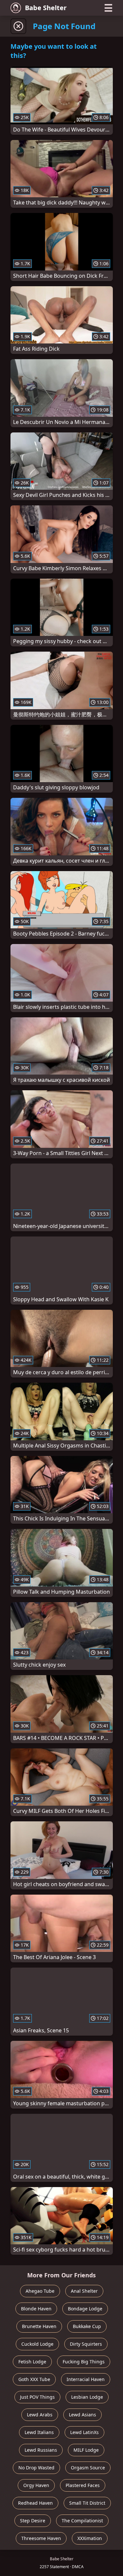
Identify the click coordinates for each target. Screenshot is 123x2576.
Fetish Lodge (32, 2362)
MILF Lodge (86, 2450)
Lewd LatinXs (84, 2432)
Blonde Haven (36, 2309)
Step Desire (33, 2521)
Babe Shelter (46, 8)
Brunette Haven (39, 2326)
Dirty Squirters (86, 2344)
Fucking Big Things (84, 2362)
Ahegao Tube (40, 2291)
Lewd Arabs (40, 2415)
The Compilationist (82, 2521)
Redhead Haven (35, 2503)
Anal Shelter (84, 2291)
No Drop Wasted (36, 2468)
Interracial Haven (86, 2379)
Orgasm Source (88, 2468)
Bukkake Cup (87, 2326)
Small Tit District (87, 2503)
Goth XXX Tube (34, 2379)
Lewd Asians (82, 2415)
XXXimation (90, 2538)
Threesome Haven (41, 2538)
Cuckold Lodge (37, 2344)
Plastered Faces (83, 2485)
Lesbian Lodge (87, 2397)
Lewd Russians (41, 2450)
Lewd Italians (39, 2432)
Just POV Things (37, 2397)
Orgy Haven (36, 2485)
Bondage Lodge (85, 2309)
